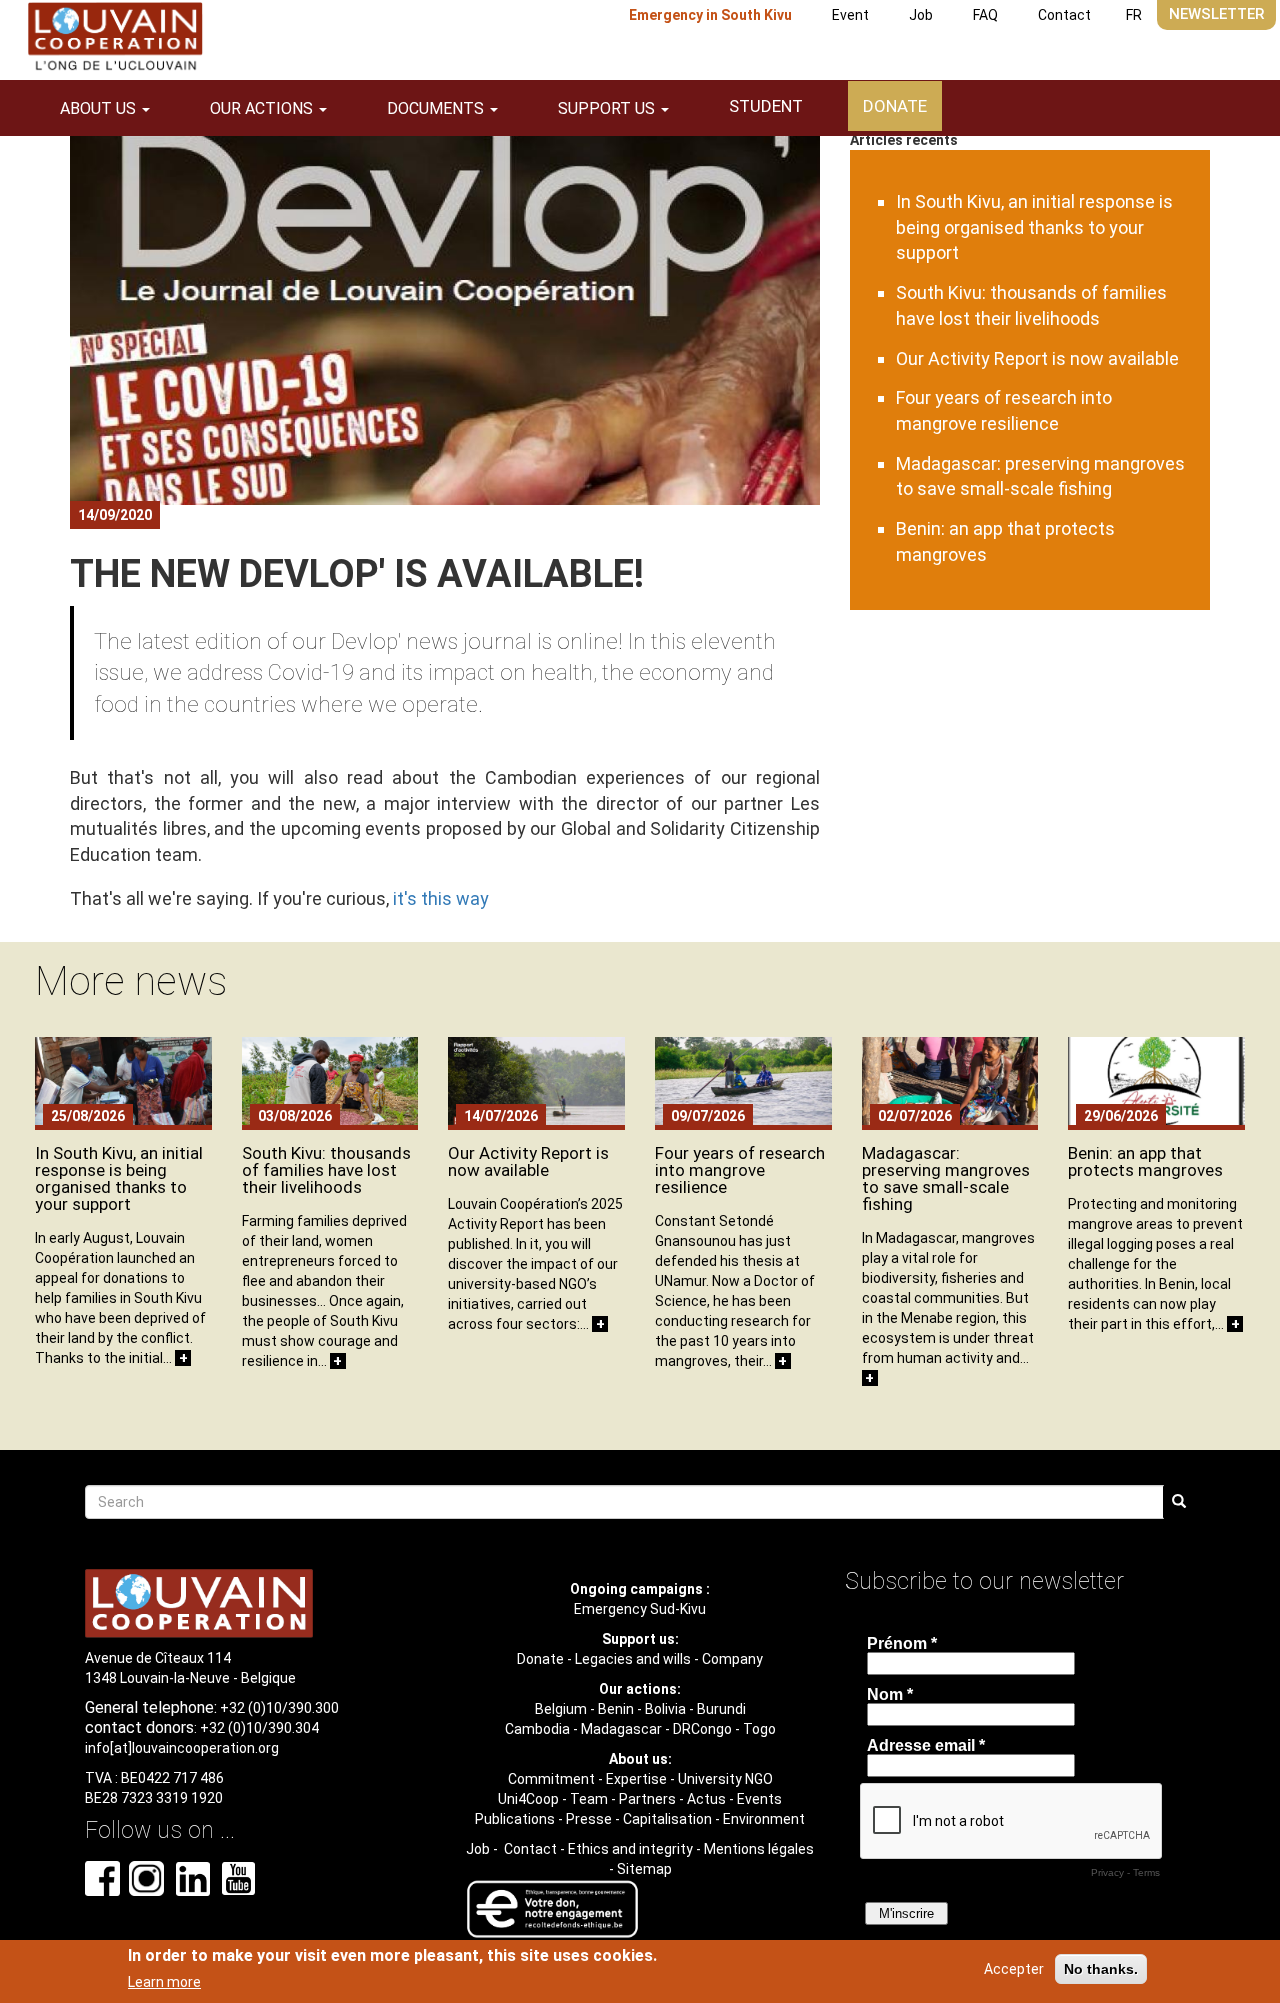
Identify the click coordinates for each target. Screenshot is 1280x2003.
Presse (589, 1819)
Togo (759, 1729)
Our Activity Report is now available (1037, 358)
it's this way (441, 898)
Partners (647, 1799)
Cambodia (537, 1729)
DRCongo (702, 1729)
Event (850, 15)
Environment (764, 1819)
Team (589, 1799)
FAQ (985, 15)
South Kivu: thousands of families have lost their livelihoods (326, 1170)
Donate (895, 106)
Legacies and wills (633, 1659)
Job (921, 15)
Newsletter (1216, 14)
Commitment (551, 1779)
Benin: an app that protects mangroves (1145, 1161)
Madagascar (621, 1729)
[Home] (115, 36)
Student (766, 106)
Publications (515, 1819)
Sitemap (644, 1869)
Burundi (721, 1709)
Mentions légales (759, 1849)
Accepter (1014, 1969)
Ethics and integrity (630, 1849)
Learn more (164, 1982)
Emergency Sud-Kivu (640, 1609)
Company (732, 1659)
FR (1134, 15)
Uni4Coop (528, 1799)
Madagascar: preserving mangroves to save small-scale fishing (946, 1178)
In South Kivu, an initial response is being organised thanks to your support (1034, 227)
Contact (1064, 15)
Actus (706, 1799)
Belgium (561, 1709)
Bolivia (665, 1709)
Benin (616, 1709)
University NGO (725, 1779)
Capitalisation (667, 1819)
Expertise (636, 1779)
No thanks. (1101, 1969)
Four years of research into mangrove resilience (740, 1170)
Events (759, 1799)
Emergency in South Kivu (710, 15)
